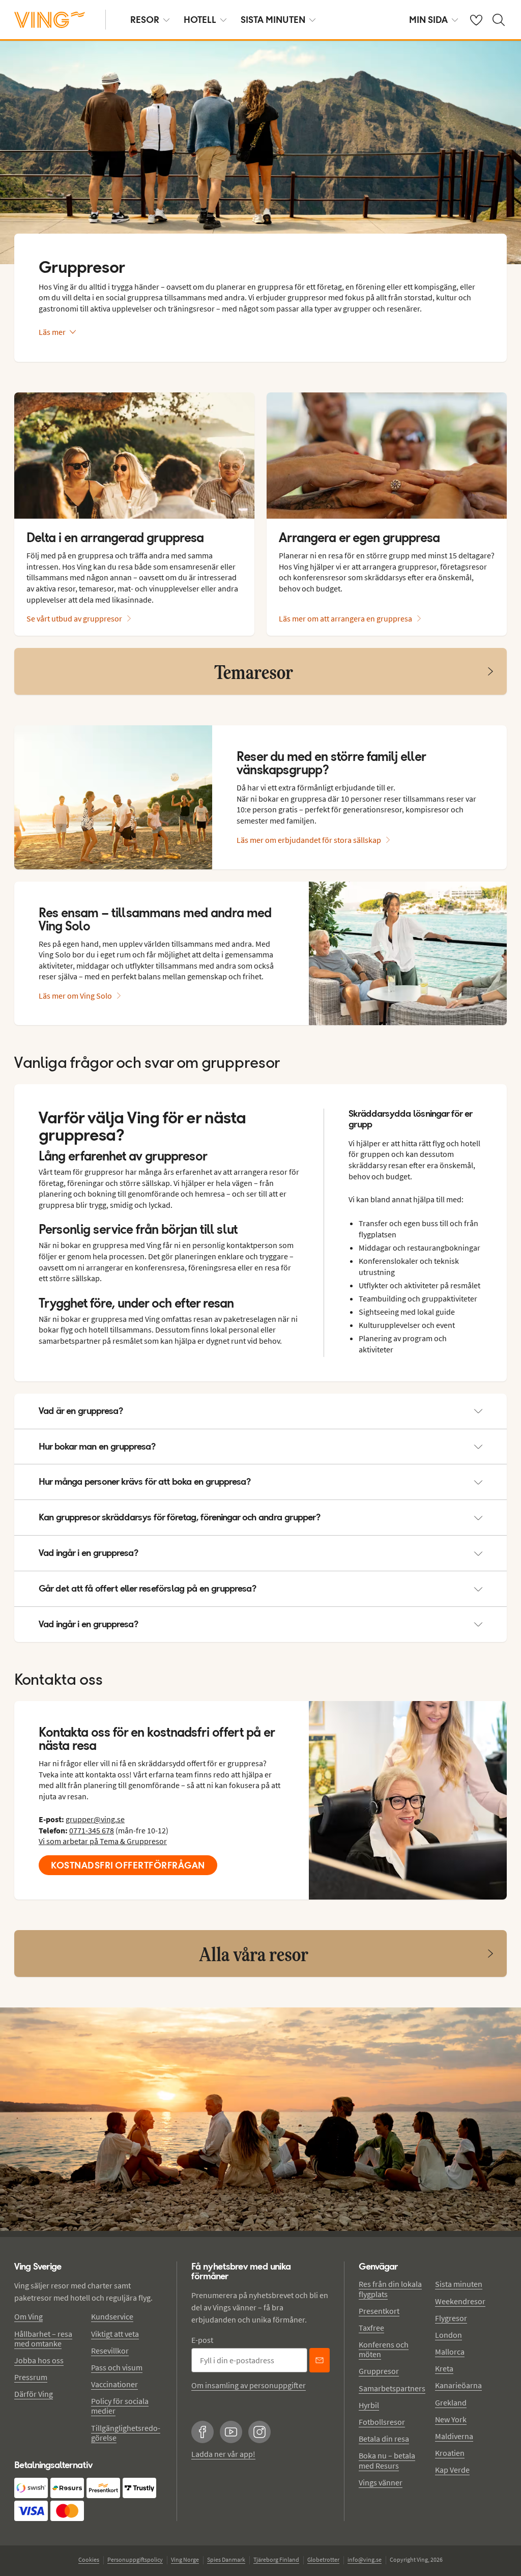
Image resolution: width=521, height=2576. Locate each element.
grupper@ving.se (95, 1819)
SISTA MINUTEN (273, 20)
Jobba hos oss (39, 2360)
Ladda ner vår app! (223, 2454)
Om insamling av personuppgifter (249, 2385)
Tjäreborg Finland (276, 2559)
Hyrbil (369, 2405)
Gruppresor (379, 2371)
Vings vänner (381, 2482)
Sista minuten (459, 2284)
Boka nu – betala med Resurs (387, 2460)
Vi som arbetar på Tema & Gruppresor (103, 1841)
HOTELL (200, 20)
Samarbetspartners (392, 2388)
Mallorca (450, 2352)
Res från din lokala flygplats (390, 2289)
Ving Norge (185, 2559)
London (448, 2335)
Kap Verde (452, 2470)
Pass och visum (117, 2367)
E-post (202, 2340)
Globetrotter (323, 2559)
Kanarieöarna (458, 2385)
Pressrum (31, 2377)
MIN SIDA (428, 20)
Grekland (451, 2402)
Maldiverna (454, 2436)
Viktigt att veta (115, 2334)
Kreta (444, 2368)
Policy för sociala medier (120, 2406)
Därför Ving (34, 2394)
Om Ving (28, 2316)
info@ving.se (365, 2559)
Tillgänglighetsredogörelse (126, 2433)
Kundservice (112, 2316)
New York (451, 2419)
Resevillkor (110, 2351)
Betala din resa (384, 2439)
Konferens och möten (384, 2349)
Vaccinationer (114, 2384)
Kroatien (450, 2453)
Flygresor (451, 2318)
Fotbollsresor (382, 2422)
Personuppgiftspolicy (135, 2559)
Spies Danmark (226, 2559)
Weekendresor (460, 2301)
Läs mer (52, 332)
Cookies (89, 2559)
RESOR (145, 20)
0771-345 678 (92, 1830)
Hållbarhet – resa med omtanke (43, 2339)
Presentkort (379, 2311)
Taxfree (371, 2328)
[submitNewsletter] (320, 2360)
